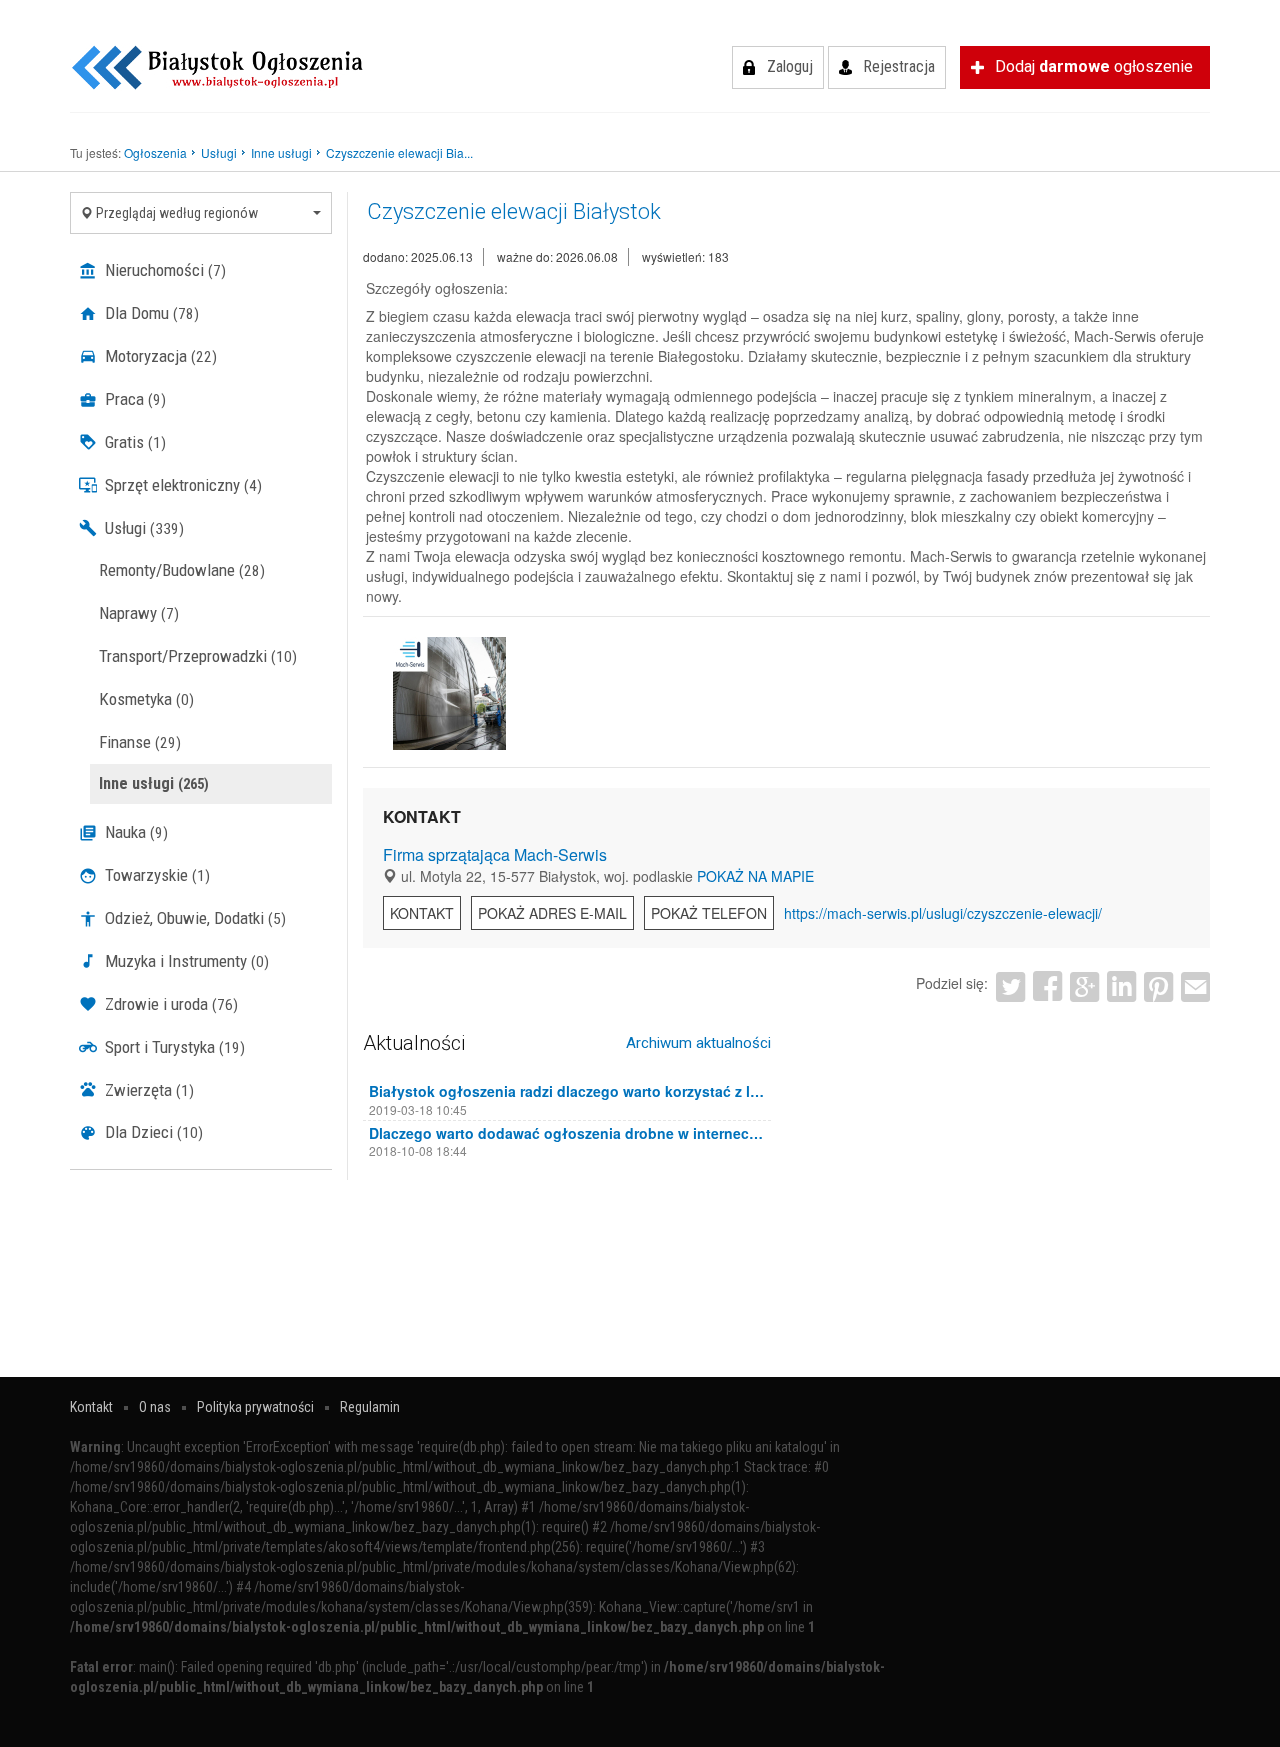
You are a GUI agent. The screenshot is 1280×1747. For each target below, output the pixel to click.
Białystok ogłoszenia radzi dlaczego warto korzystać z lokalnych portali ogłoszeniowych (567, 1091)
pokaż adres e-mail (552, 913)
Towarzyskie (155, 875)
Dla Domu (150, 313)
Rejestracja (899, 66)
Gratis (133, 442)
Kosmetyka (146, 699)
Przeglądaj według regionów (175, 213)
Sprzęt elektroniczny (181, 485)
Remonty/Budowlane (182, 570)
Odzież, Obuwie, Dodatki (193, 918)
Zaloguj (790, 66)
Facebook (1047, 986)
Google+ (1084, 986)
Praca (133, 399)
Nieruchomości (163, 270)
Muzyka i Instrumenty (185, 961)
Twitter (1010, 986)
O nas (155, 1407)
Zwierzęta (147, 1090)
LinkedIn (1121, 986)
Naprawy (139, 613)
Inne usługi (154, 783)
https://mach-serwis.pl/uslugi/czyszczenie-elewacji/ (943, 913)
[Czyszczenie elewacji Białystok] (450, 693)
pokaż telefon (709, 913)
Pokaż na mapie (755, 876)
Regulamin (370, 1407)
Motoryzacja (159, 356)
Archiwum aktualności (698, 1043)
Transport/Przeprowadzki (198, 656)
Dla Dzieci (152, 1132)
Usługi (142, 528)
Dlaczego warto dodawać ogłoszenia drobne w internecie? (567, 1133)
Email (1195, 986)
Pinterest (1158, 986)
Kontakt (422, 913)
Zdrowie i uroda (169, 1004)
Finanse (140, 742)
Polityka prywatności (255, 1407)
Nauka (134, 832)
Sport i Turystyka (173, 1047)
